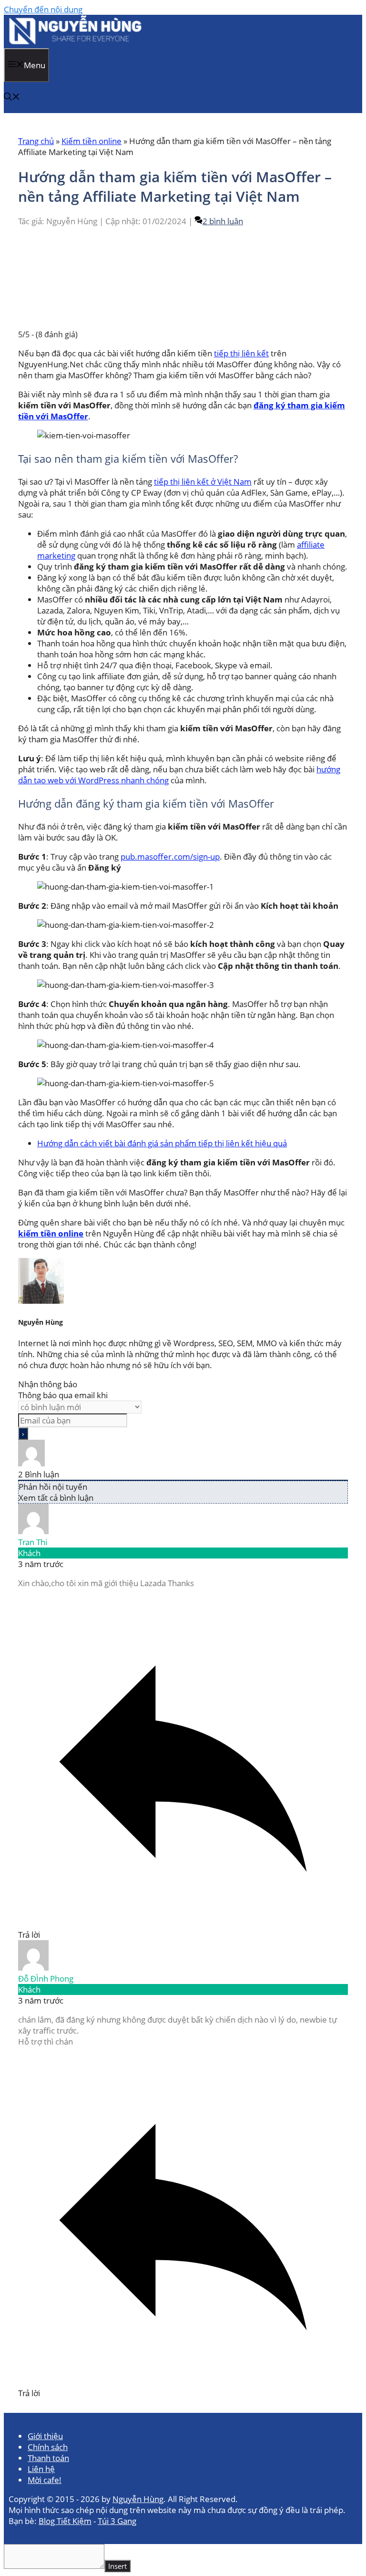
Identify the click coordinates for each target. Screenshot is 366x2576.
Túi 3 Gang (117, 2521)
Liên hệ (41, 2469)
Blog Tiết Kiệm (65, 2521)
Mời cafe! (45, 2480)
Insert (117, 2566)
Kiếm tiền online (91, 141)
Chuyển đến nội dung (43, 9)
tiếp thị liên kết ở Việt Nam (203, 482)
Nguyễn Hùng (138, 2499)
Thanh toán (48, 2458)
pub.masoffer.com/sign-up (170, 857)
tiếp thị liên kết (241, 353)
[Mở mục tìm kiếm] (12, 98)
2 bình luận (223, 221)
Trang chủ (36, 141)
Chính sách (48, 2447)
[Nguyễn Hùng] (77, 43)
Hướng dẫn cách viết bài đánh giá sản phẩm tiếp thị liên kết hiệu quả (162, 1143)
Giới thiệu (45, 2436)
